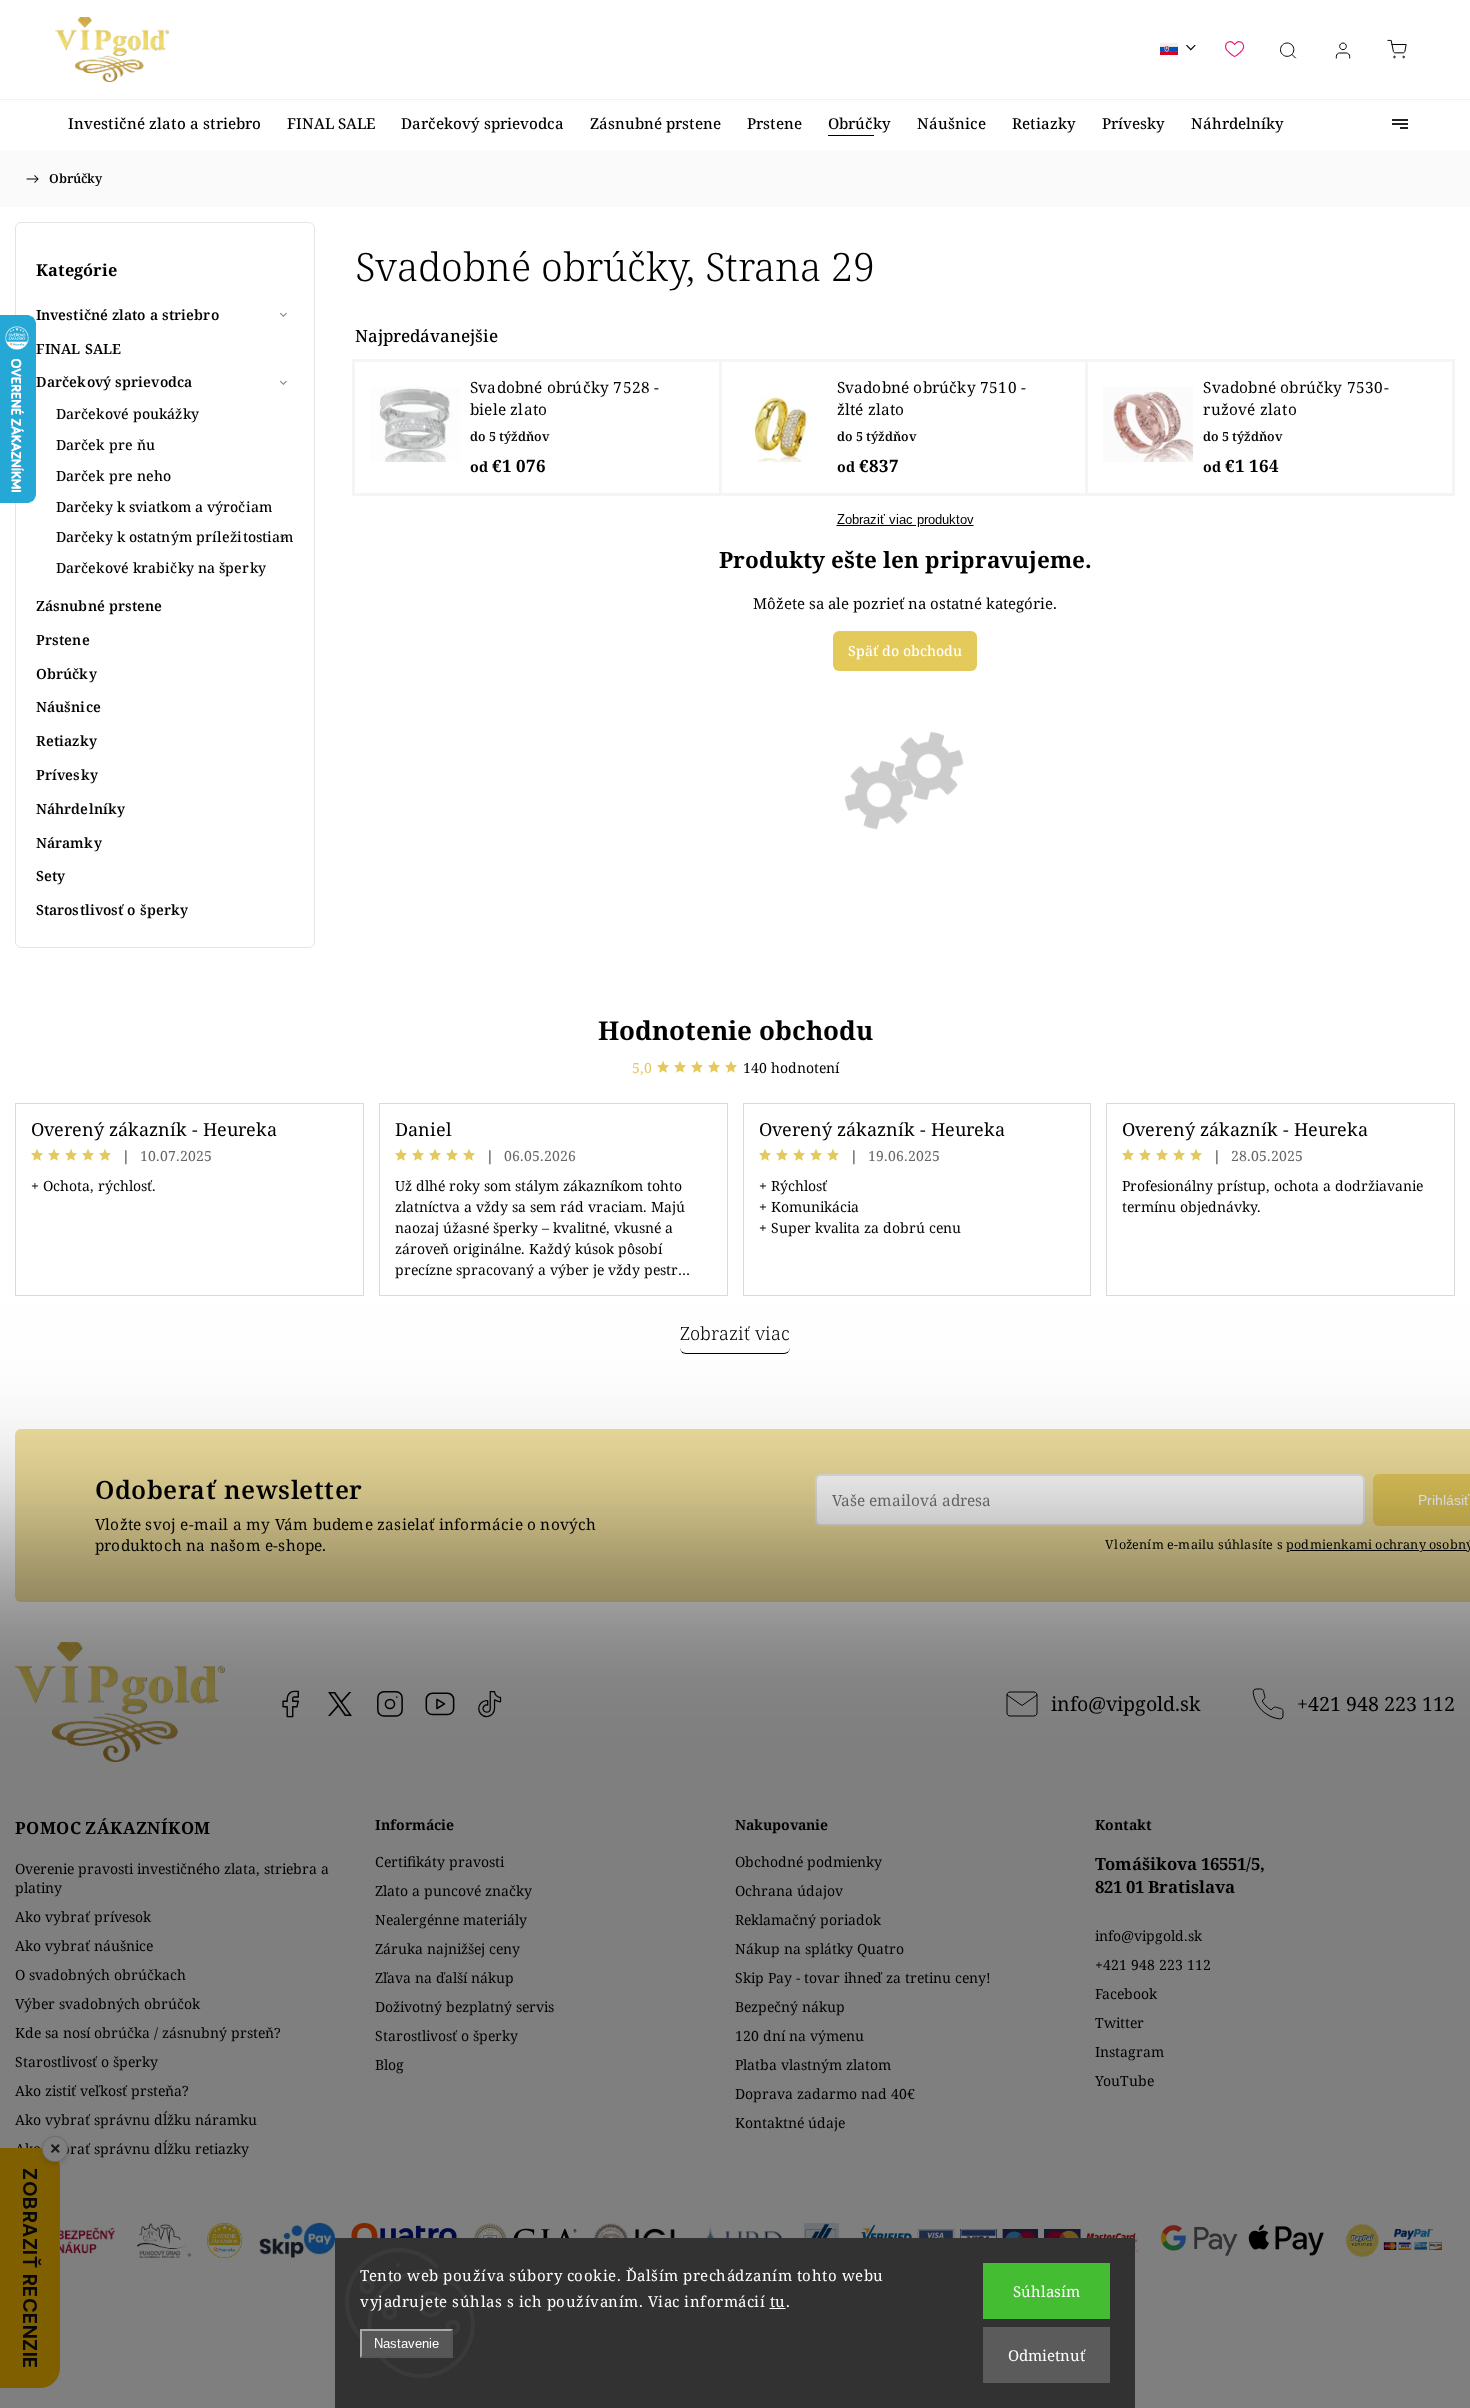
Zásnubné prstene (99, 605)
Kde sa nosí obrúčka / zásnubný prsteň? (148, 2032)
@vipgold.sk (490, 1704)
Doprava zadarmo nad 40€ (825, 2093)
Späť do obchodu (905, 650)
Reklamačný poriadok (808, 1919)
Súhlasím (1046, 2291)
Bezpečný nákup (790, 2006)
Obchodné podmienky (808, 1861)
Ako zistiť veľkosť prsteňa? (102, 2090)
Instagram (390, 1704)
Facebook (290, 1704)
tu (778, 2301)
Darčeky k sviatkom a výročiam (164, 506)
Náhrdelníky (80, 808)
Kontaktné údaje (790, 2122)
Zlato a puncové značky (453, 1890)
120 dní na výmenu (799, 2035)
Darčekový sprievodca (114, 381)
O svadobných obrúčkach (100, 1974)
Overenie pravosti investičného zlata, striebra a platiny (172, 1878)
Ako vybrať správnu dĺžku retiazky (132, 2148)
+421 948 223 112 (1376, 1703)
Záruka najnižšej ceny (447, 1948)
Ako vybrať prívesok (83, 1916)
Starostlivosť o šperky (112, 909)
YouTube (440, 1704)
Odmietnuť (1046, 2355)
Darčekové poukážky (127, 413)
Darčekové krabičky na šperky (161, 567)
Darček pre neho (114, 475)
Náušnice (68, 706)
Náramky (69, 842)
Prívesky (67, 774)
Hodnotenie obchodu (735, 1030)
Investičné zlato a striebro (127, 314)
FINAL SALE (78, 348)
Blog (389, 2064)
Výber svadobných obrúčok (107, 2003)
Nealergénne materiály (451, 1919)
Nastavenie (406, 2343)
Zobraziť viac (735, 1333)
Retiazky (66, 740)
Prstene (63, 639)
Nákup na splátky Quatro (819, 1948)
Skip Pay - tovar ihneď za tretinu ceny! (863, 1977)
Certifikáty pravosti (439, 1861)
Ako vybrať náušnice (84, 1945)
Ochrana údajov (789, 1890)
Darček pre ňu (105, 444)
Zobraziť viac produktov (905, 519)
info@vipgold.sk (1125, 1703)
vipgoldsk (340, 1704)
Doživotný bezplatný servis (464, 2006)
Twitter (1119, 2022)
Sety (50, 875)
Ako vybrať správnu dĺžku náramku (136, 2119)
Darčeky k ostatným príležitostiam (174, 536)
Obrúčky (66, 673)
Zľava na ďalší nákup (444, 1977)
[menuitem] (164, 123)
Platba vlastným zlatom (813, 2064)
